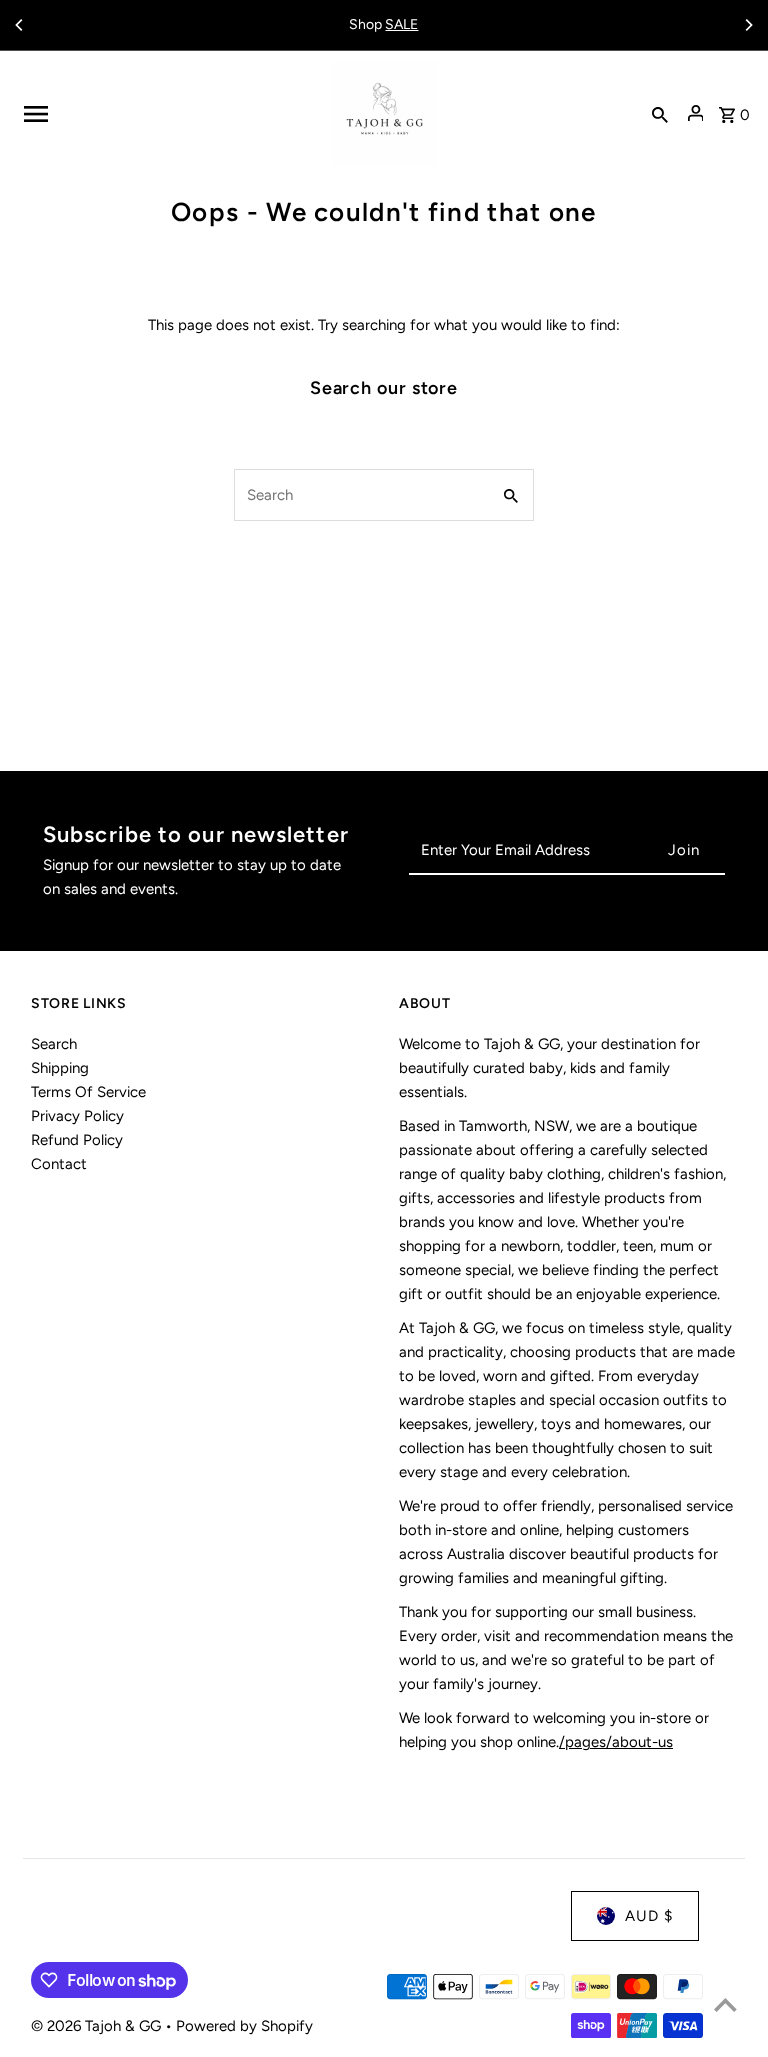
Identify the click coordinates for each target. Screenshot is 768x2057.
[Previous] (20, 25)
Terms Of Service (88, 1092)
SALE (401, 24)
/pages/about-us (616, 1742)
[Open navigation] (170, 114)
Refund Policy (77, 1140)
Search (54, 1044)
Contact (59, 1164)
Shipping (60, 1068)
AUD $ (649, 1916)
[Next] (748, 25)
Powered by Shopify (244, 2026)
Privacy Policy (77, 1116)
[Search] (660, 114)
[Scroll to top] (725, 2004)
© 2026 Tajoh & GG (98, 2026)
